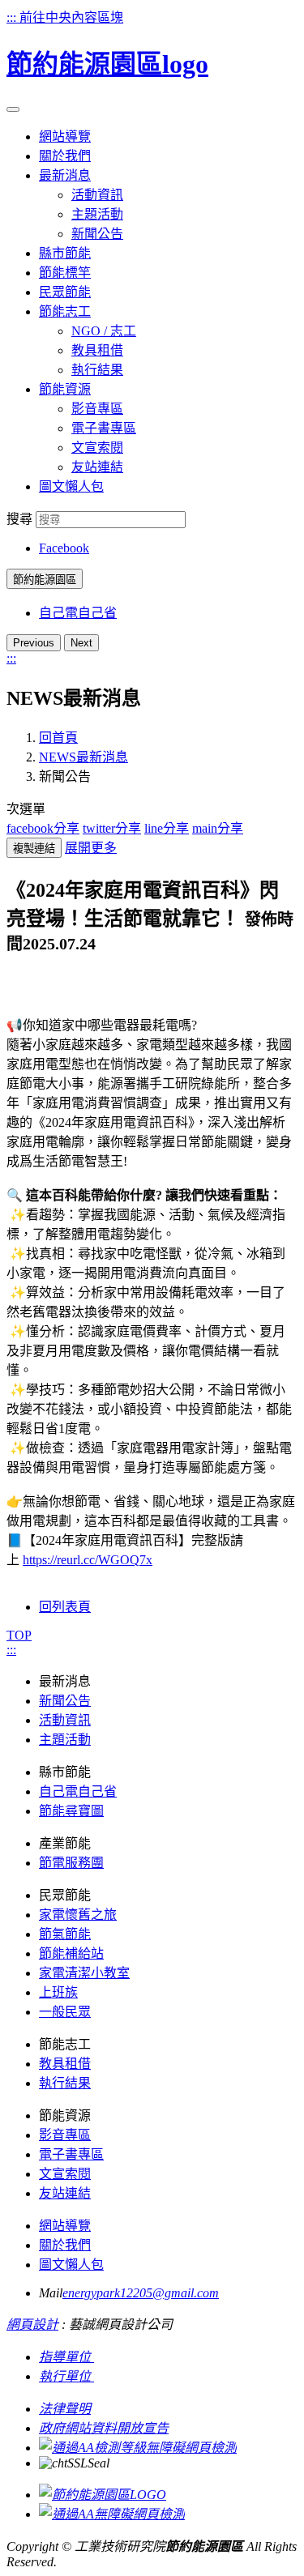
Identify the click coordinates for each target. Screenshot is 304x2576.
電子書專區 (104, 428)
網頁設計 (32, 2324)
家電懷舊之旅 (78, 1915)
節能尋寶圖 (71, 1811)
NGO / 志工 (104, 331)
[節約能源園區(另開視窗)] (103, 2495)
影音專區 (97, 409)
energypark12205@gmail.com (141, 2293)
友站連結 (97, 467)
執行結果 (97, 370)
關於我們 (65, 2245)
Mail (51, 2293)
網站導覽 (65, 2226)
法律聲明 (65, 2409)
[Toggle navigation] (13, 109)
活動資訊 (97, 195)
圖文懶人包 (71, 2265)
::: (13, 17)
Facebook (64, 548)
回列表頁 (65, 1607)
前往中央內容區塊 (71, 17)
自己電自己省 (78, 613)
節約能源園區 (45, 580)
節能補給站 (71, 1953)
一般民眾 (65, 2012)
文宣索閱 (97, 448)
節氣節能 (65, 1934)
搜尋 (19, 519)
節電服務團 (71, 1863)
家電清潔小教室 (84, 1973)
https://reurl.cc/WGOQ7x (88, 1560)
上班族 (58, 1992)
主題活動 (97, 214)
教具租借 (97, 350)
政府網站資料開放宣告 (104, 2428)
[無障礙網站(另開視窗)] (138, 2448)
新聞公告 (97, 234)
